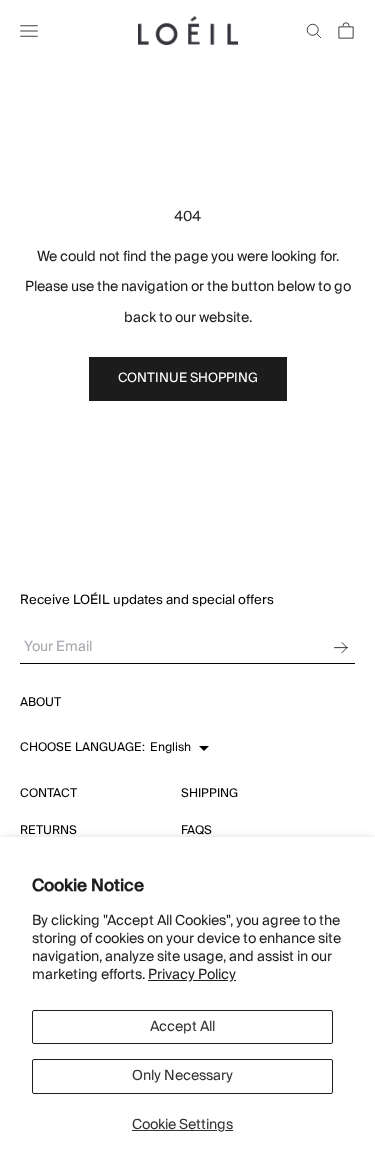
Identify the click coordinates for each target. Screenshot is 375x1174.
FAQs (196, 830)
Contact (48, 793)
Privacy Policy (192, 975)
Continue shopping (188, 378)
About (40, 702)
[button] (114, 748)
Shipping (209, 793)
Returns (48, 830)
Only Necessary (182, 1076)
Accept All (182, 1027)
